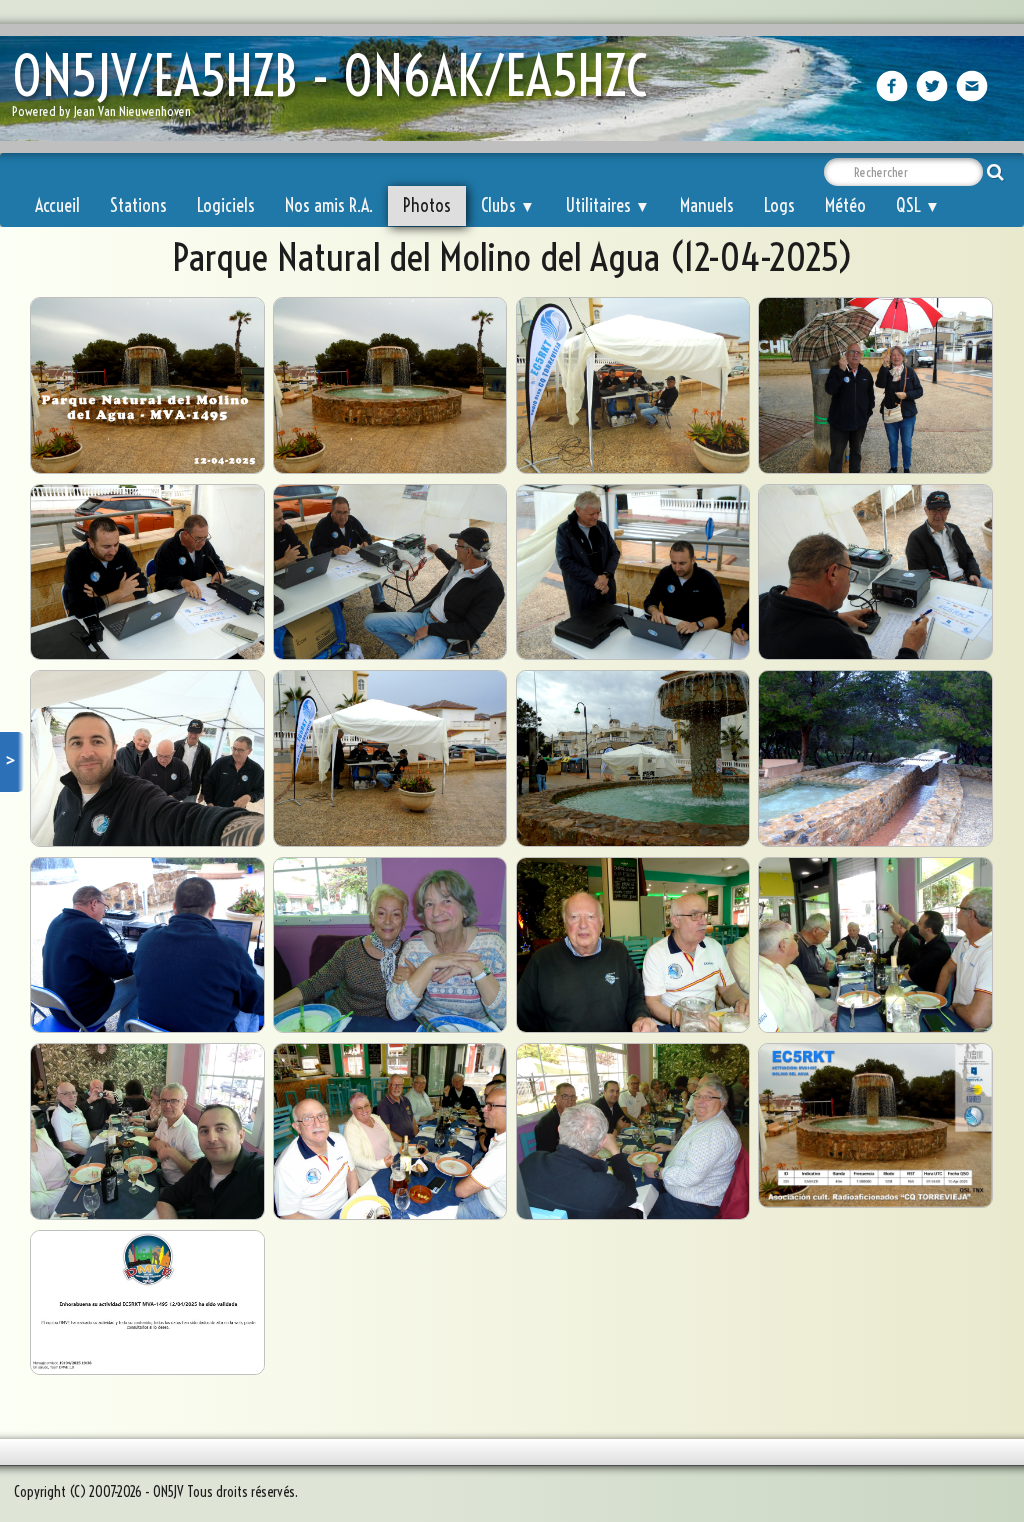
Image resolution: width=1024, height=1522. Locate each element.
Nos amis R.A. (329, 205)
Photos (427, 205)
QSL (918, 205)
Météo (845, 205)
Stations (138, 205)
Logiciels (226, 205)
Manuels (707, 205)
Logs (779, 205)
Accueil (57, 205)
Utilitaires (607, 205)
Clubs (508, 205)
